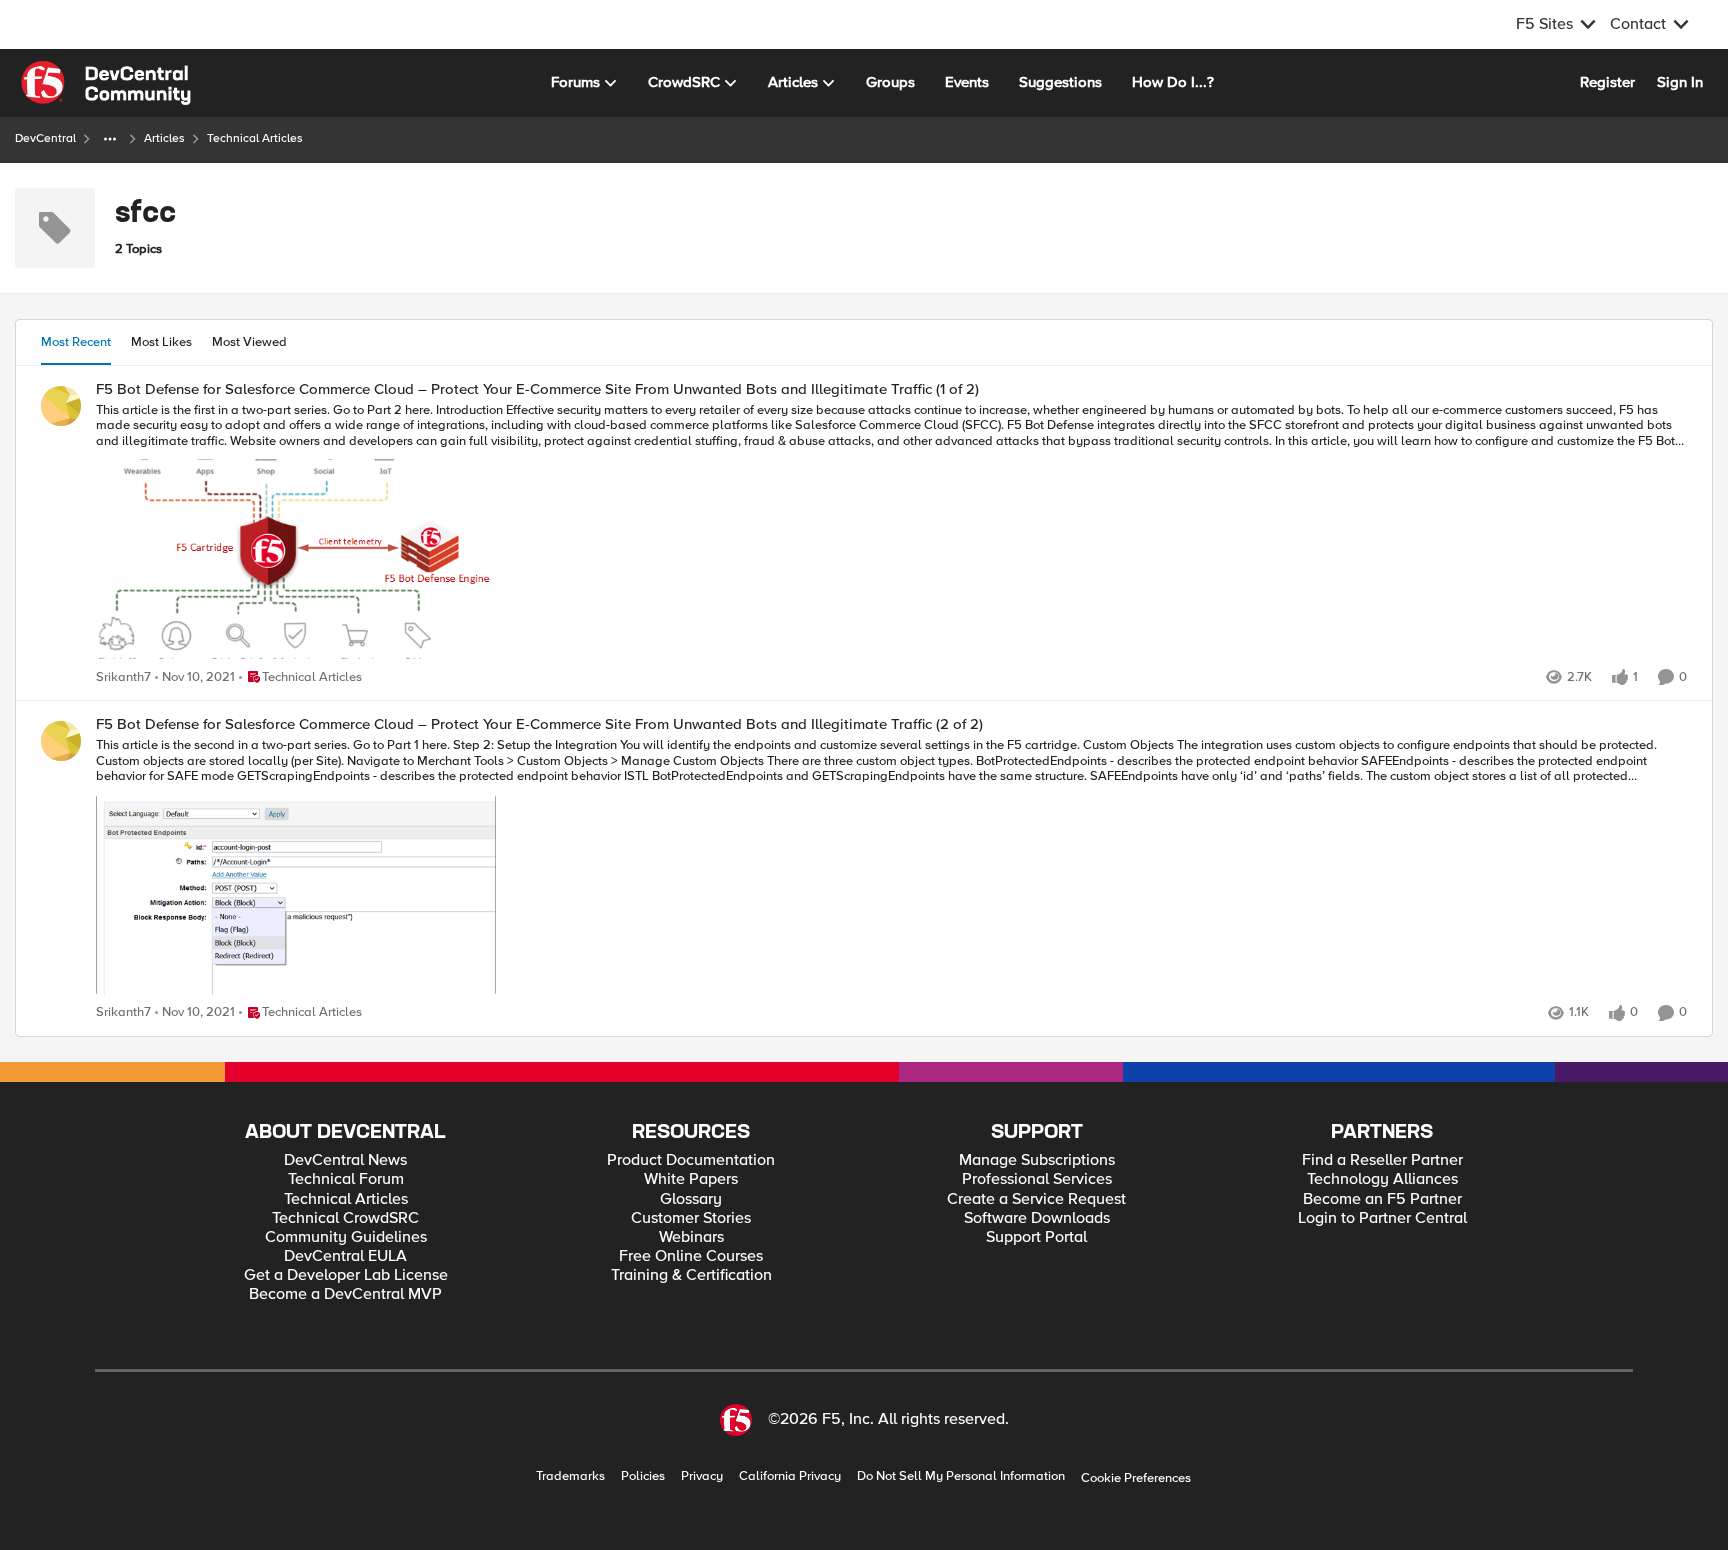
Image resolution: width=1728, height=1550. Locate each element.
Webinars (691, 1237)
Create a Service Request (1036, 1199)
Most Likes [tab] (161, 342)
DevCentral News (345, 1160)
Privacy (702, 1476)
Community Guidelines (346, 1237)
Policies (643, 1476)
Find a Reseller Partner (1382, 1160)
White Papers (691, 1179)
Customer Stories (691, 1218)
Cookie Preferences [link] (1136, 1478)
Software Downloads (1037, 1218)
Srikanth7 (123, 677)
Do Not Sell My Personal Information (961, 1476)
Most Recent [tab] (76, 342)
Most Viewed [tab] (249, 342)
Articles (164, 138)
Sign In (1680, 82)
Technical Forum (346, 1179)
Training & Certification (691, 1275)
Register (1607, 82)
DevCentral (45, 138)
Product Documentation (691, 1160)
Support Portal (1036, 1237)
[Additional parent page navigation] (110, 139)
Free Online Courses (691, 1256)
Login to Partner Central (1382, 1218)
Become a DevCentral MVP (345, 1294)
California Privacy (790, 1476)
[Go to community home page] (106, 83)
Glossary (691, 1199)
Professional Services (1037, 1179)
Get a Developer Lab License (346, 1275)
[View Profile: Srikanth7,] (61, 406)
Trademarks (570, 1476)
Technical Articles (346, 1199)
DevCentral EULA (345, 1256)
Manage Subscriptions (1037, 1160)
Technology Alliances (1382, 1179)
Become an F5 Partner (1382, 1199)
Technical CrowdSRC (345, 1218)
